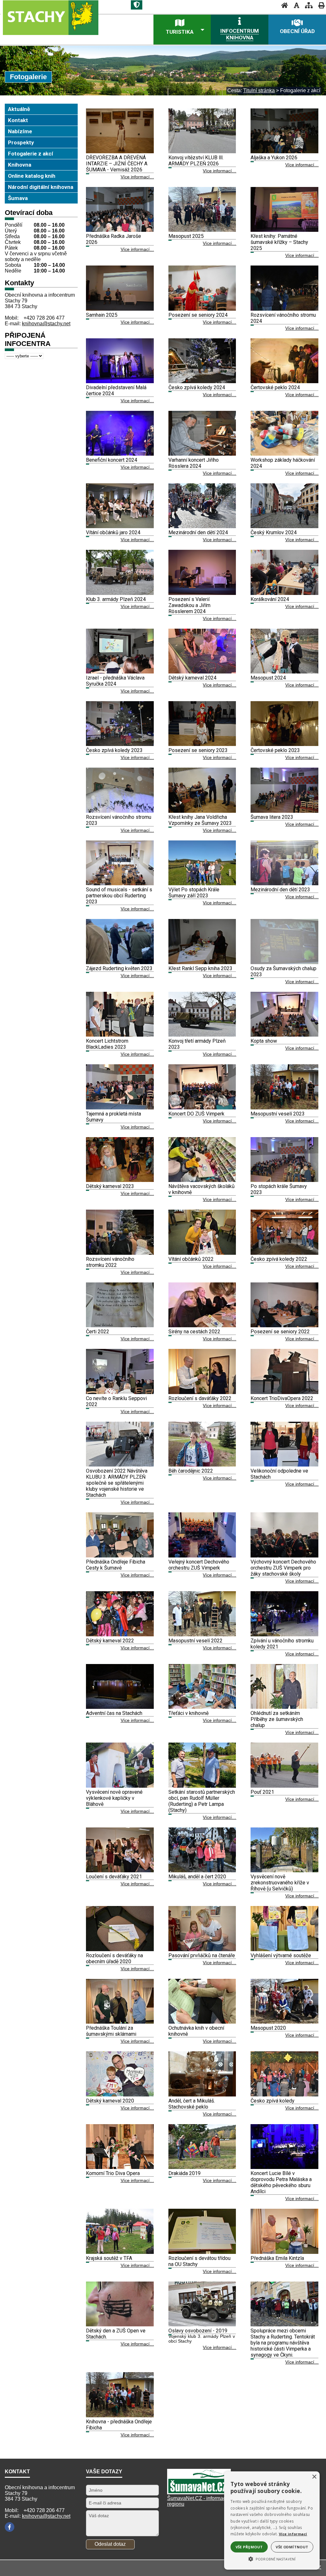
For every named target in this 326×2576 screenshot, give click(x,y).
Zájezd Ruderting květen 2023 (119, 968)
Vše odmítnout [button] (292, 2547)
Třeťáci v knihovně (188, 1713)
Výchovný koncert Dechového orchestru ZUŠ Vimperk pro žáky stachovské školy (283, 1568)
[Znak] (137, 5)
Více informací (293, 2534)
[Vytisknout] (319, 5)
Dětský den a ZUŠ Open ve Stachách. (116, 2334)
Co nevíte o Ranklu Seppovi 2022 (116, 1401)
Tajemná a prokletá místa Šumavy (113, 1117)
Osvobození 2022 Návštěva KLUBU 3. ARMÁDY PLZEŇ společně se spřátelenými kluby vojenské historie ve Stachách (117, 1483)
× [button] (314, 2477)
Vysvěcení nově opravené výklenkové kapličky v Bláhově (114, 1798)
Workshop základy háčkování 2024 (283, 463)
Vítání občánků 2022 (191, 1259)
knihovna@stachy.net (46, 324)
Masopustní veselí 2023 (278, 1114)
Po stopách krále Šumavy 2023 (279, 1189)
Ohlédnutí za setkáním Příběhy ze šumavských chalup (277, 1719)
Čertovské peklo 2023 (275, 750)
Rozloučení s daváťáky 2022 (200, 1398)
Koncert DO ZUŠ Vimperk (196, 1114)
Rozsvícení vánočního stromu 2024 (283, 318)
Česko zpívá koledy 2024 (197, 387)
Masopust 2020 (268, 2028)
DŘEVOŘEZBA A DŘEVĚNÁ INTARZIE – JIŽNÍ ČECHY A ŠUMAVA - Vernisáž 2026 (117, 164)
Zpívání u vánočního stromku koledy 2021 (282, 1644)
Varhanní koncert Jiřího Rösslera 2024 (194, 463)
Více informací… (137, 177)
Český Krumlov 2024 (274, 532)
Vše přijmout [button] (249, 2547)
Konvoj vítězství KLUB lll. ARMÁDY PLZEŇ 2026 (196, 161)
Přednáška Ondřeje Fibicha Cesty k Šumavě (116, 1565)
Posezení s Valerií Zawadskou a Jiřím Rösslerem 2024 (189, 605)
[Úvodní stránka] (283, 5)
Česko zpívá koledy (273, 2101)
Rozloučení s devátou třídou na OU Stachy (199, 2261)
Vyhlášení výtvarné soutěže (281, 1955)
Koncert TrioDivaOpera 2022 (282, 1398)
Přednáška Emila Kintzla (277, 2258)
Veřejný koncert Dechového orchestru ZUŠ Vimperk (199, 1565)
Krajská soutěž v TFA (109, 2258)
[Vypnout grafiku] (295, 5)
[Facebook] (10, 2527)
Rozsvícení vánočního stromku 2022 (110, 1262)
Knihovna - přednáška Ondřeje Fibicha (119, 2425)
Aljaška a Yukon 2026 (274, 158)
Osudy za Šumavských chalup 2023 (283, 971)
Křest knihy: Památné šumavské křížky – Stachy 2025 (279, 242)
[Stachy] (61, 22)
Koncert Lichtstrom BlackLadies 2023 (107, 1044)
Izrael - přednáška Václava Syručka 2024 (115, 681)
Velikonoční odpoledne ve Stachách (279, 1474)
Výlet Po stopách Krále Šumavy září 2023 (194, 893)
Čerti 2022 (98, 1332)
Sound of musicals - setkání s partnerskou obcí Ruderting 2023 (119, 896)
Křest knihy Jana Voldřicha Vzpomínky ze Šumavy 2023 (200, 820)
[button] (272, 2559)
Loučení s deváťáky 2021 (114, 1877)
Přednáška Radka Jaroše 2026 (113, 239)
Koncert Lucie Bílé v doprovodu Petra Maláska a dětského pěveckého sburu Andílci (281, 2182)
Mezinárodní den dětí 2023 (280, 890)
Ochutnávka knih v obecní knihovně (196, 2031)
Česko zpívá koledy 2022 (279, 1259)
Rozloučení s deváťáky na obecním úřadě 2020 (114, 1958)
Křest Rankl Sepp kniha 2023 (200, 968)
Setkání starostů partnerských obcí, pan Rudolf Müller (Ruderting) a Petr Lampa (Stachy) (202, 1801)
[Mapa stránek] (307, 5)
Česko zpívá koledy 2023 (114, 750)
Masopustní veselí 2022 (195, 1641)
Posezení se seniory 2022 (280, 1332)
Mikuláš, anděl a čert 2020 (197, 1877)
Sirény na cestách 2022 (194, 1332)
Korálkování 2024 (270, 599)
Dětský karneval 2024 (192, 678)
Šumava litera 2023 (272, 817)
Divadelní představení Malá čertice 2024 (116, 390)
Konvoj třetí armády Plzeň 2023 (197, 1044)
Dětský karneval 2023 (110, 1186)
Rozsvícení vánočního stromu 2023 (119, 820)
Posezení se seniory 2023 (198, 750)
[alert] (272, 2521)
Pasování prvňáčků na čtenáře (202, 1955)
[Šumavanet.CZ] (199, 2493)
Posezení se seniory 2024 (198, 315)
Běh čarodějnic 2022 (191, 1471)
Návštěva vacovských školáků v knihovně (202, 1189)
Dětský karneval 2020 (110, 2101)
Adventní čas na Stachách (114, 1713)
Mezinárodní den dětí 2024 (198, 532)
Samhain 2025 (102, 315)
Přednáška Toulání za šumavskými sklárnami (111, 2031)
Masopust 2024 (268, 678)
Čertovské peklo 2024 (275, 387)
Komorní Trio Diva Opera (113, 2173)
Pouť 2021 (262, 1792)
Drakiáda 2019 (184, 2173)
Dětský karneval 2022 (110, 1641)
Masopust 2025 (186, 236)
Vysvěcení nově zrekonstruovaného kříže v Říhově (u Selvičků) (280, 1883)
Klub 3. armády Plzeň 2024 (116, 599)
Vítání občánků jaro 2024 (113, 532)
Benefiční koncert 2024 (112, 460)
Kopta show (264, 1041)
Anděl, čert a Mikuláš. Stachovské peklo (192, 2104)
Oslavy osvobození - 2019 (198, 2331)
